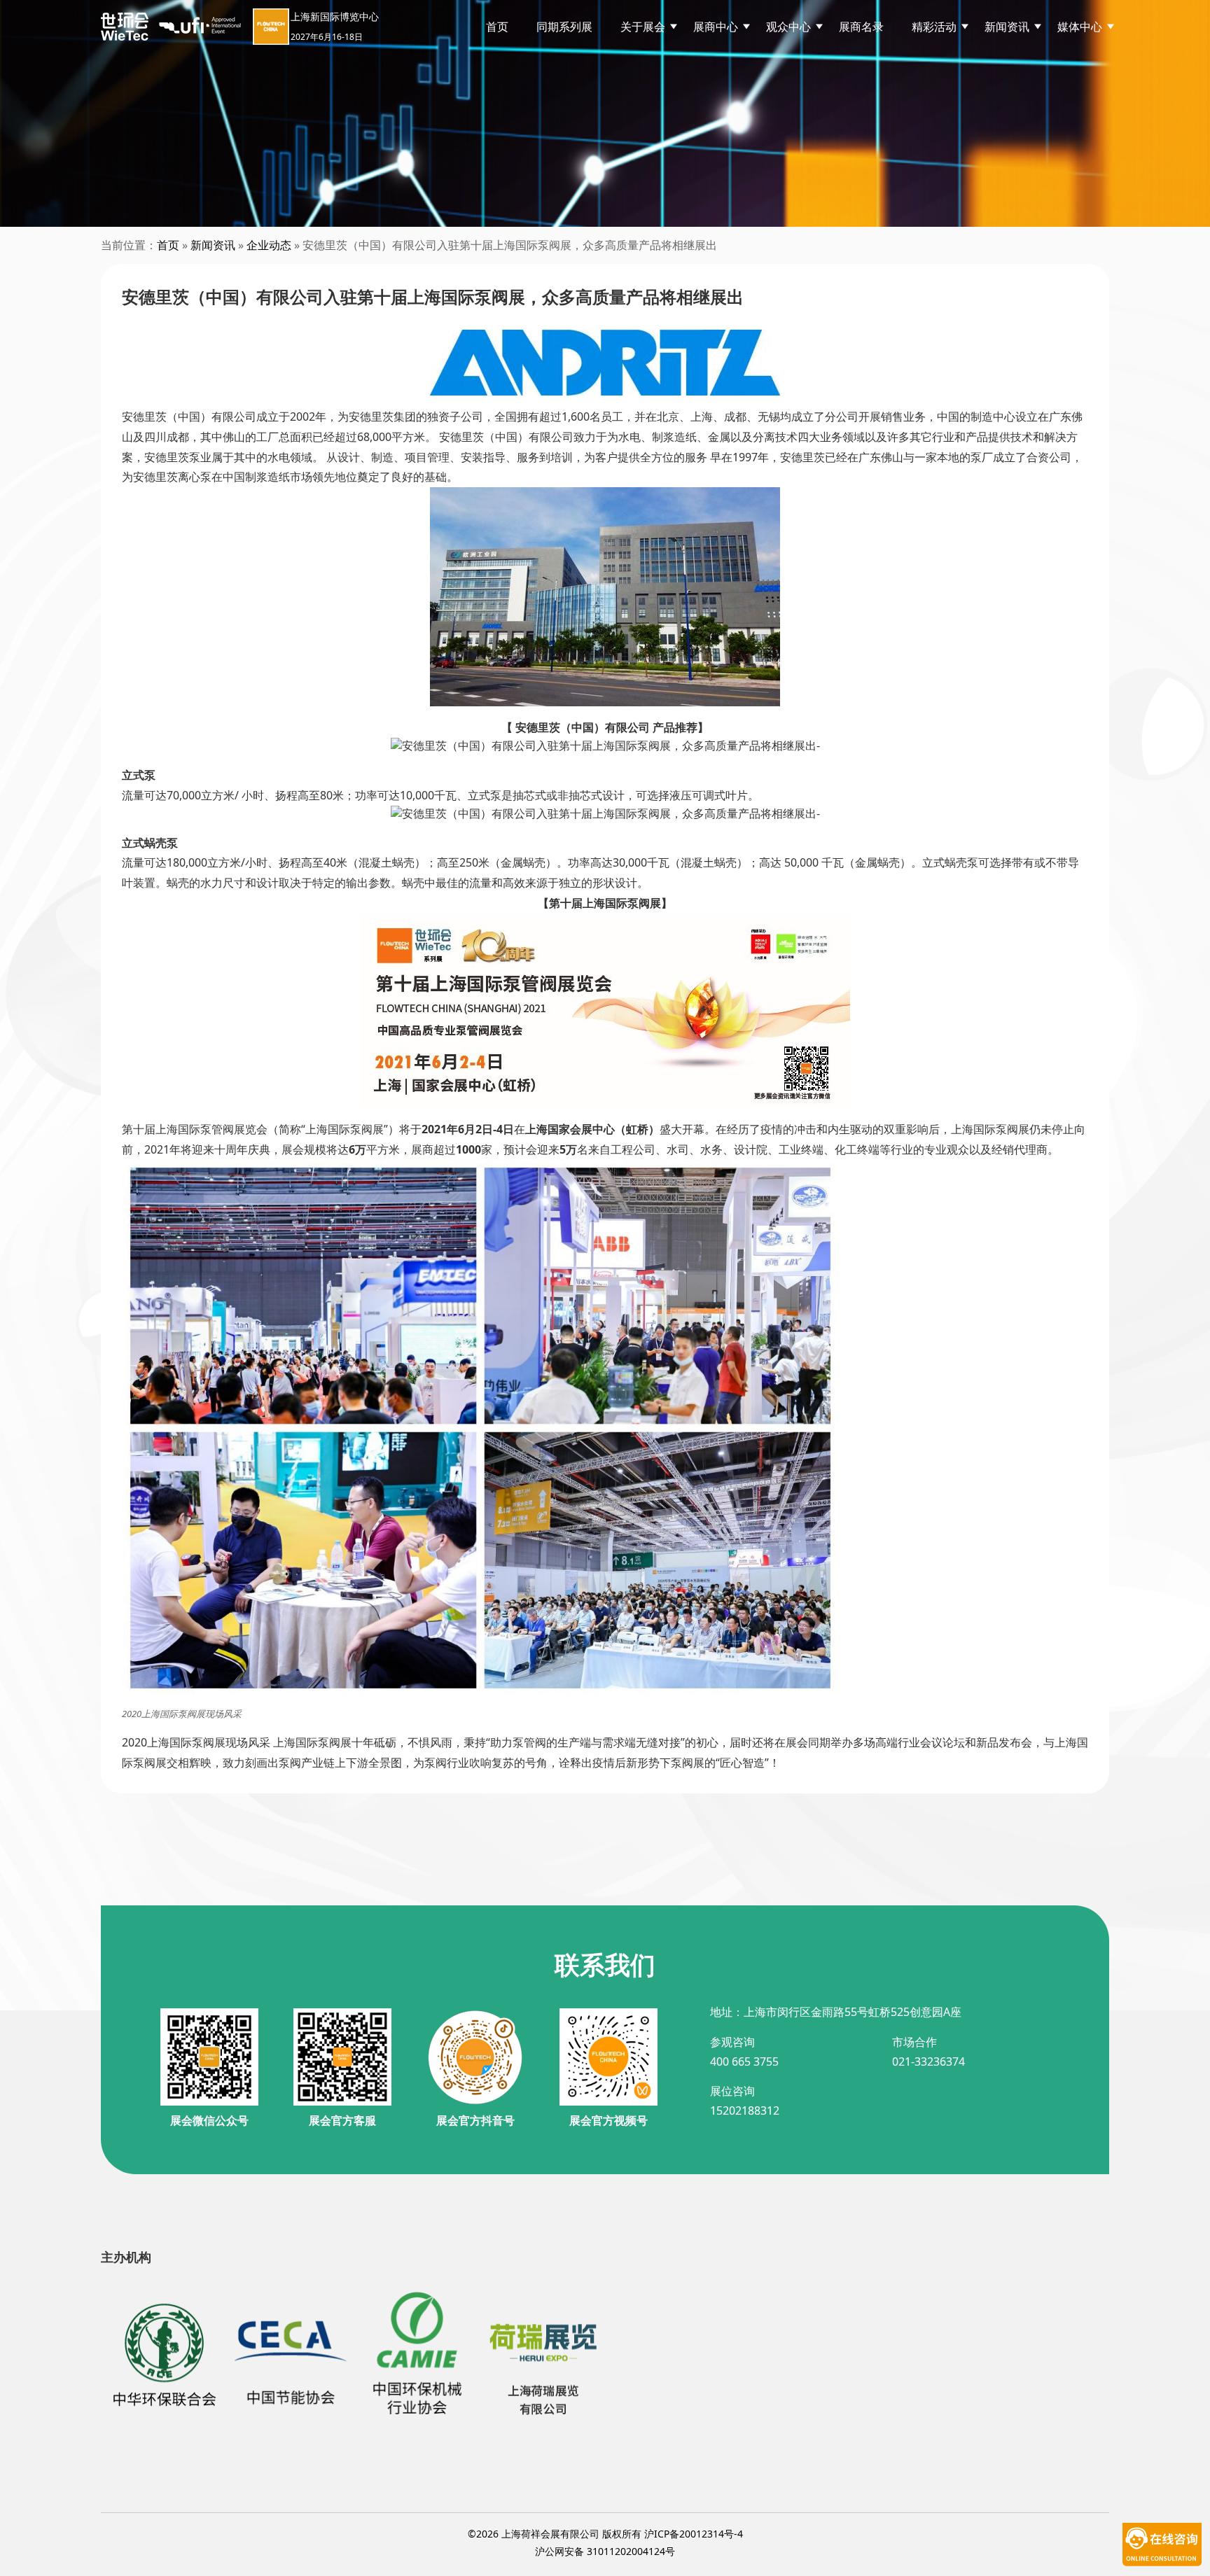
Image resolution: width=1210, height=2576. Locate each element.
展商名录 (861, 27)
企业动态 (269, 245)
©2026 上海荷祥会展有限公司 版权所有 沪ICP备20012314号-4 (605, 2534)
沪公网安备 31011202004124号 (605, 2551)
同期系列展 (564, 27)
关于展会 (643, 27)
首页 (497, 27)
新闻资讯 (213, 245)
